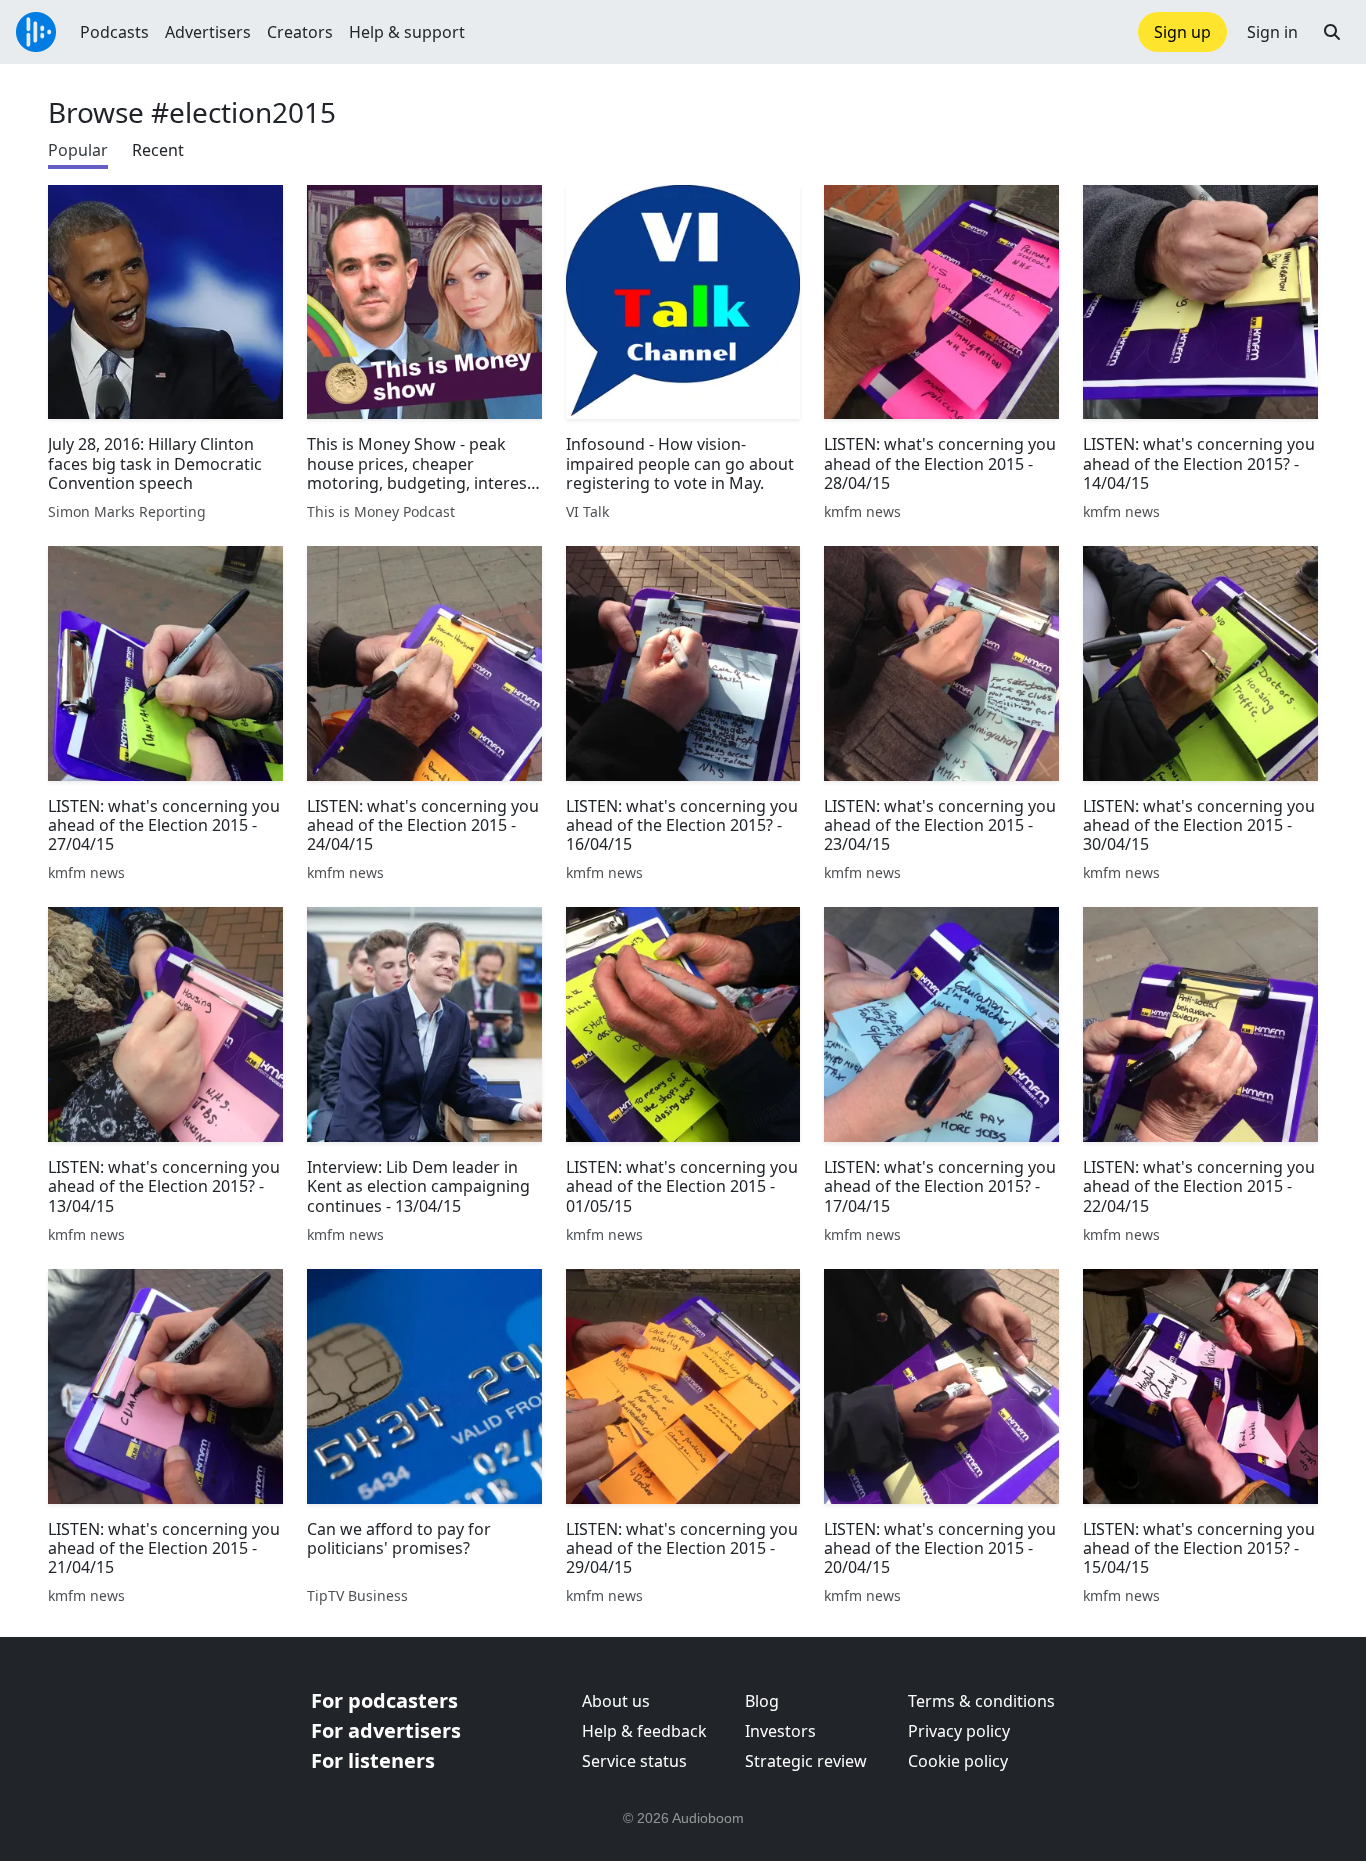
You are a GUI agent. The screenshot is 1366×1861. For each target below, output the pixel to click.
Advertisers (208, 32)
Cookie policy (958, 1761)
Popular (78, 150)
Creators (300, 32)
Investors (780, 1731)
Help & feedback (644, 1731)
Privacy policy (959, 1731)
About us (616, 1701)
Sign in (1272, 32)
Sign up (1182, 32)
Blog (762, 1701)
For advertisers (386, 1730)
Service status (634, 1761)
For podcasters (384, 1700)
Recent (158, 150)
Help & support (407, 32)
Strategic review (806, 1761)
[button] (1332, 32)
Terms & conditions (981, 1701)
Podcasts (114, 32)
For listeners (373, 1760)
